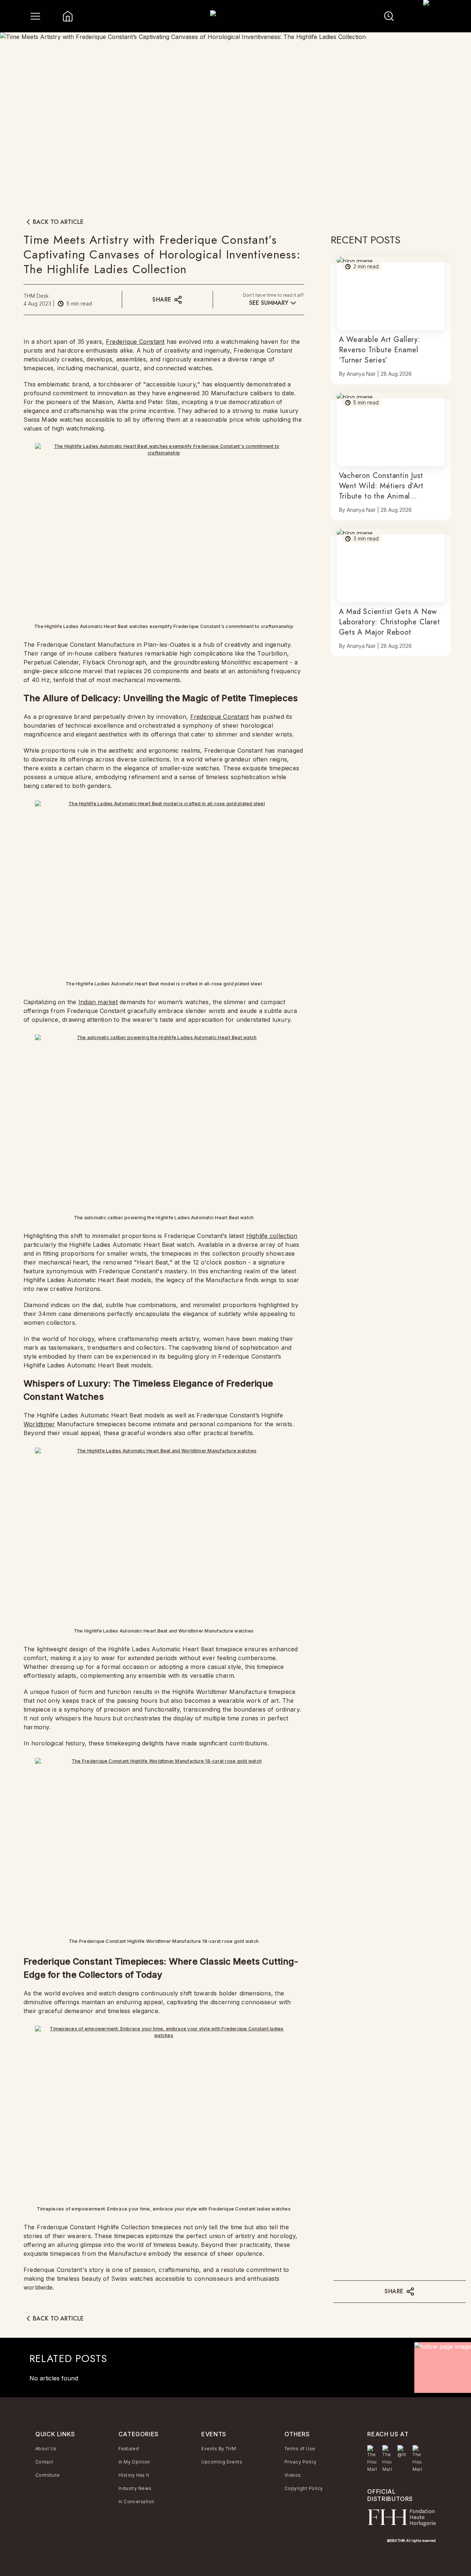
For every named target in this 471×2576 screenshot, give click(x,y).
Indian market (98, 1002)
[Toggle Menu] (35, 16)
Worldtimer (39, 1424)
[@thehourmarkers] (402, 2452)
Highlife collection (272, 1236)
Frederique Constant (135, 342)
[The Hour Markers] (372, 2459)
